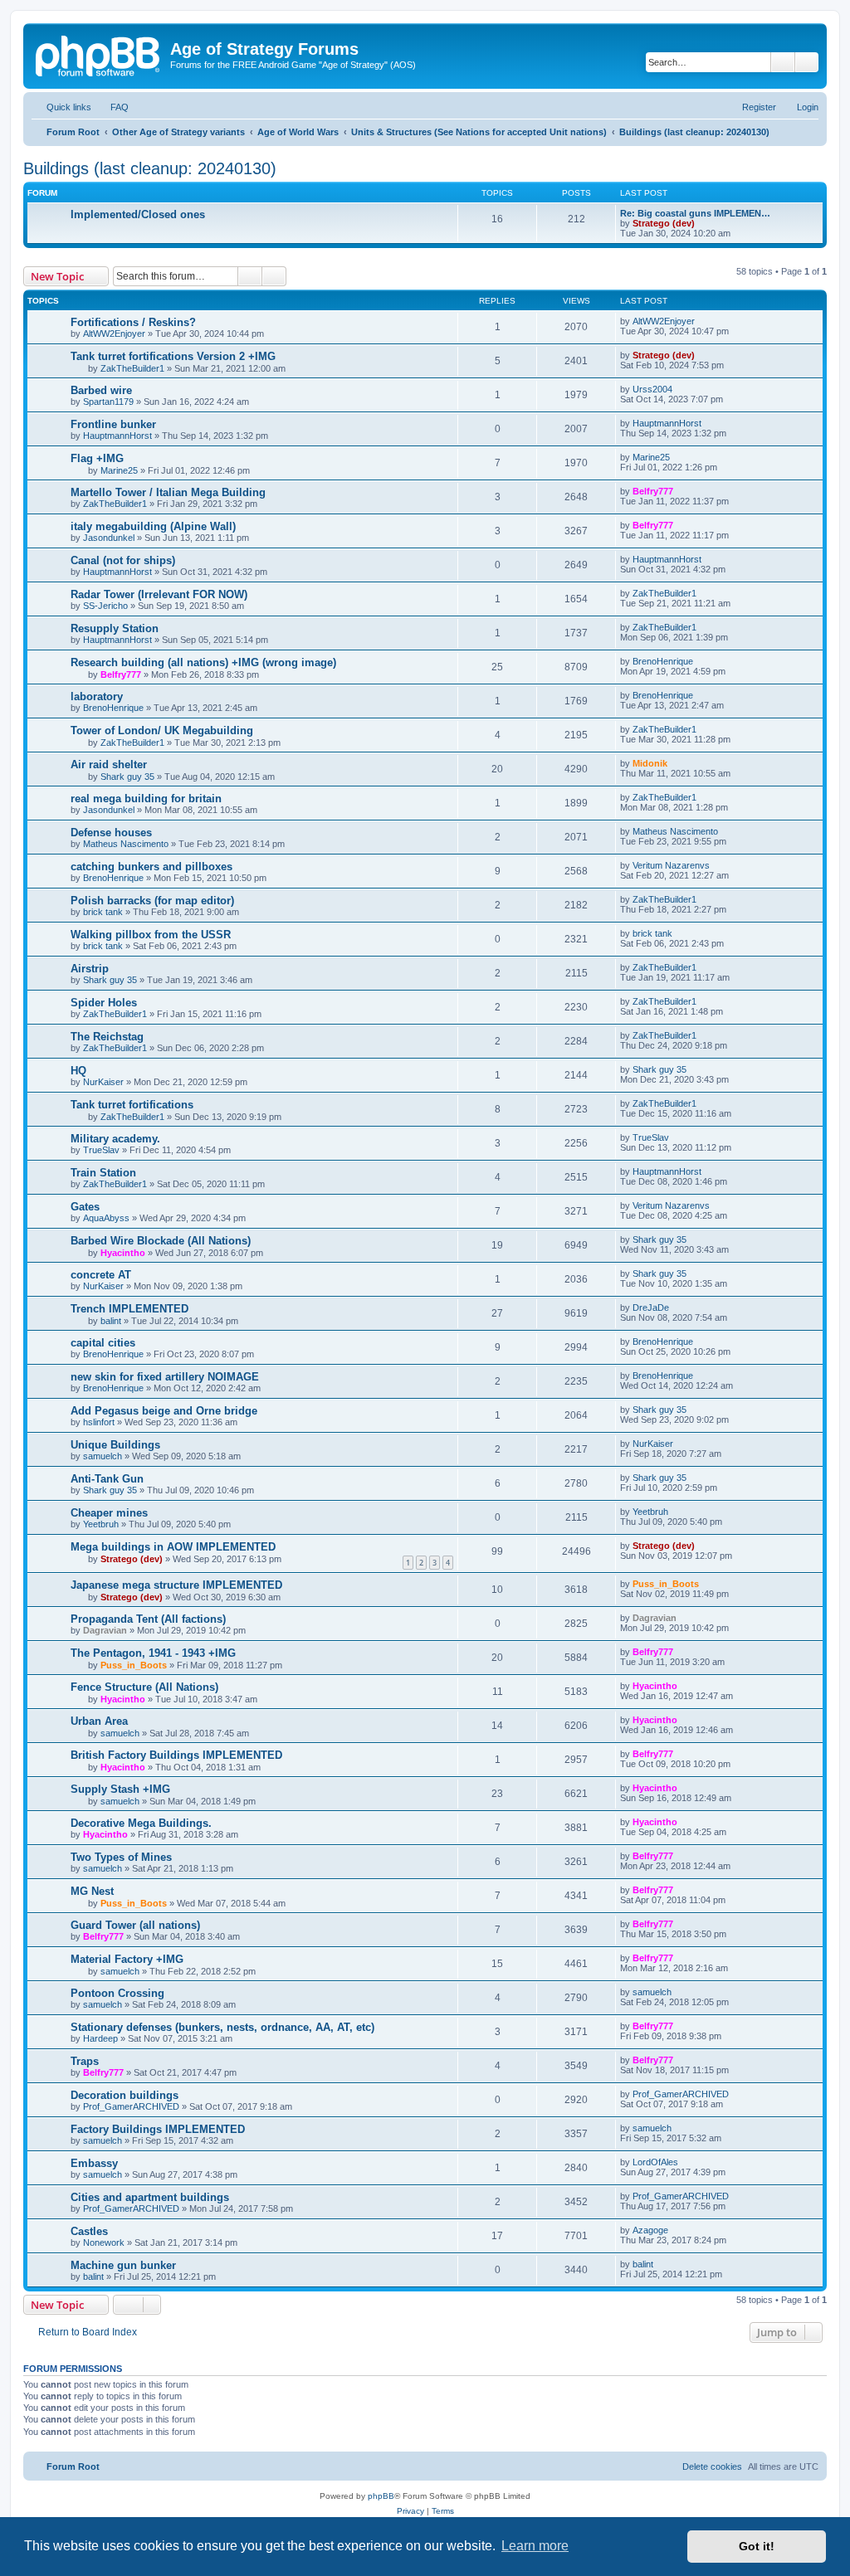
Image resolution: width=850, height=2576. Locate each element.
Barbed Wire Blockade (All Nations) (161, 1241)
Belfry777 (653, 491)
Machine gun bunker (123, 2265)
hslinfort (99, 1422)
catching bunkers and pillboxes (151, 867)
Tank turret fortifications (132, 1105)
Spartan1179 (108, 402)
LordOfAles (655, 2162)
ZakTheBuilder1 (132, 368)
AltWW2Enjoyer (114, 334)
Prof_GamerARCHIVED (131, 2106)
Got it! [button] (757, 2546)
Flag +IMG (97, 458)
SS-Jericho (105, 606)
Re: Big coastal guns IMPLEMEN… (695, 213)
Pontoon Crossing (117, 1993)
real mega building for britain (146, 799)
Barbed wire (101, 390)
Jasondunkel (109, 538)
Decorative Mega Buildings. (141, 1823)
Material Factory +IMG (127, 1959)
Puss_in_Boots (666, 1584)
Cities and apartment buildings (150, 2197)
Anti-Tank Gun (107, 1479)
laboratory (97, 696)
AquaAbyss (106, 1218)
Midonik (650, 763)
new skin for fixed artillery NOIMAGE (165, 1377)
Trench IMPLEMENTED (129, 1309)
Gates (85, 1207)
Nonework (104, 2242)
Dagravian (105, 1630)
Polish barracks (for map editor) (152, 901)
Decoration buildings (125, 2095)
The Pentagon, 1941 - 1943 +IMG (153, 1653)
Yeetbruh (101, 1524)
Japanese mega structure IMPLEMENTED (176, 1585)
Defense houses (111, 833)
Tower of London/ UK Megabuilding (162, 730)
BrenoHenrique (663, 661)
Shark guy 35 (127, 777)
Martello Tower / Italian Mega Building (168, 492)
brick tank (103, 912)
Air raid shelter (109, 765)
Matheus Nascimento (126, 844)
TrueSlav (101, 1150)
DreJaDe (651, 1307)
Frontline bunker (113, 424)
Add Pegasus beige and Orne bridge (164, 1411)
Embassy (94, 2163)
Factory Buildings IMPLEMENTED (158, 2129)
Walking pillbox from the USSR (151, 935)
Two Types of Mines (121, 1857)
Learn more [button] (535, 2546)
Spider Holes (104, 1003)
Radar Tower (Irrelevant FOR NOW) (159, 594)
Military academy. (115, 1139)
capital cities (103, 1343)
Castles (89, 2231)
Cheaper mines (109, 1513)
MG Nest (92, 1891)
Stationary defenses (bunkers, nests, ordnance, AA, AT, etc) (222, 2027)
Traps (85, 2061)
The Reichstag (107, 1037)
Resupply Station (115, 628)
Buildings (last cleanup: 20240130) (150, 168)
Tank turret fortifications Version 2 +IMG (173, 356)
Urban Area (99, 1721)
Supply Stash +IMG (120, 1789)
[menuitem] (112, 107)
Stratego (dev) (664, 223)
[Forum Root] (99, 54)
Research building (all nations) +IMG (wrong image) (203, 662)
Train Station (103, 1173)
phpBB (381, 2496)
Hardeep (100, 2038)
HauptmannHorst (117, 436)
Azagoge (650, 2230)
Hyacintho (123, 1253)
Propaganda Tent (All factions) (148, 1619)
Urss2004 (652, 389)
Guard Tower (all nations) (135, 1925)
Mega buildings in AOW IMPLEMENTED (173, 1547)
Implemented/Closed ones (138, 214)
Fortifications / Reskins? (133, 322)
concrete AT (101, 1275)
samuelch (103, 1456)
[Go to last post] (703, 321)
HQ (78, 1071)
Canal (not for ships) (123, 560)
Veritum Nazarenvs (671, 865)
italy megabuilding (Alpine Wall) (153, 526)
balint (111, 1321)
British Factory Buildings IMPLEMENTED (176, 1755)
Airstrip (90, 969)
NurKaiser (103, 1082)
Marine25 (119, 470)
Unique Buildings (115, 1445)
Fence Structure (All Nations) (144, 1687)
